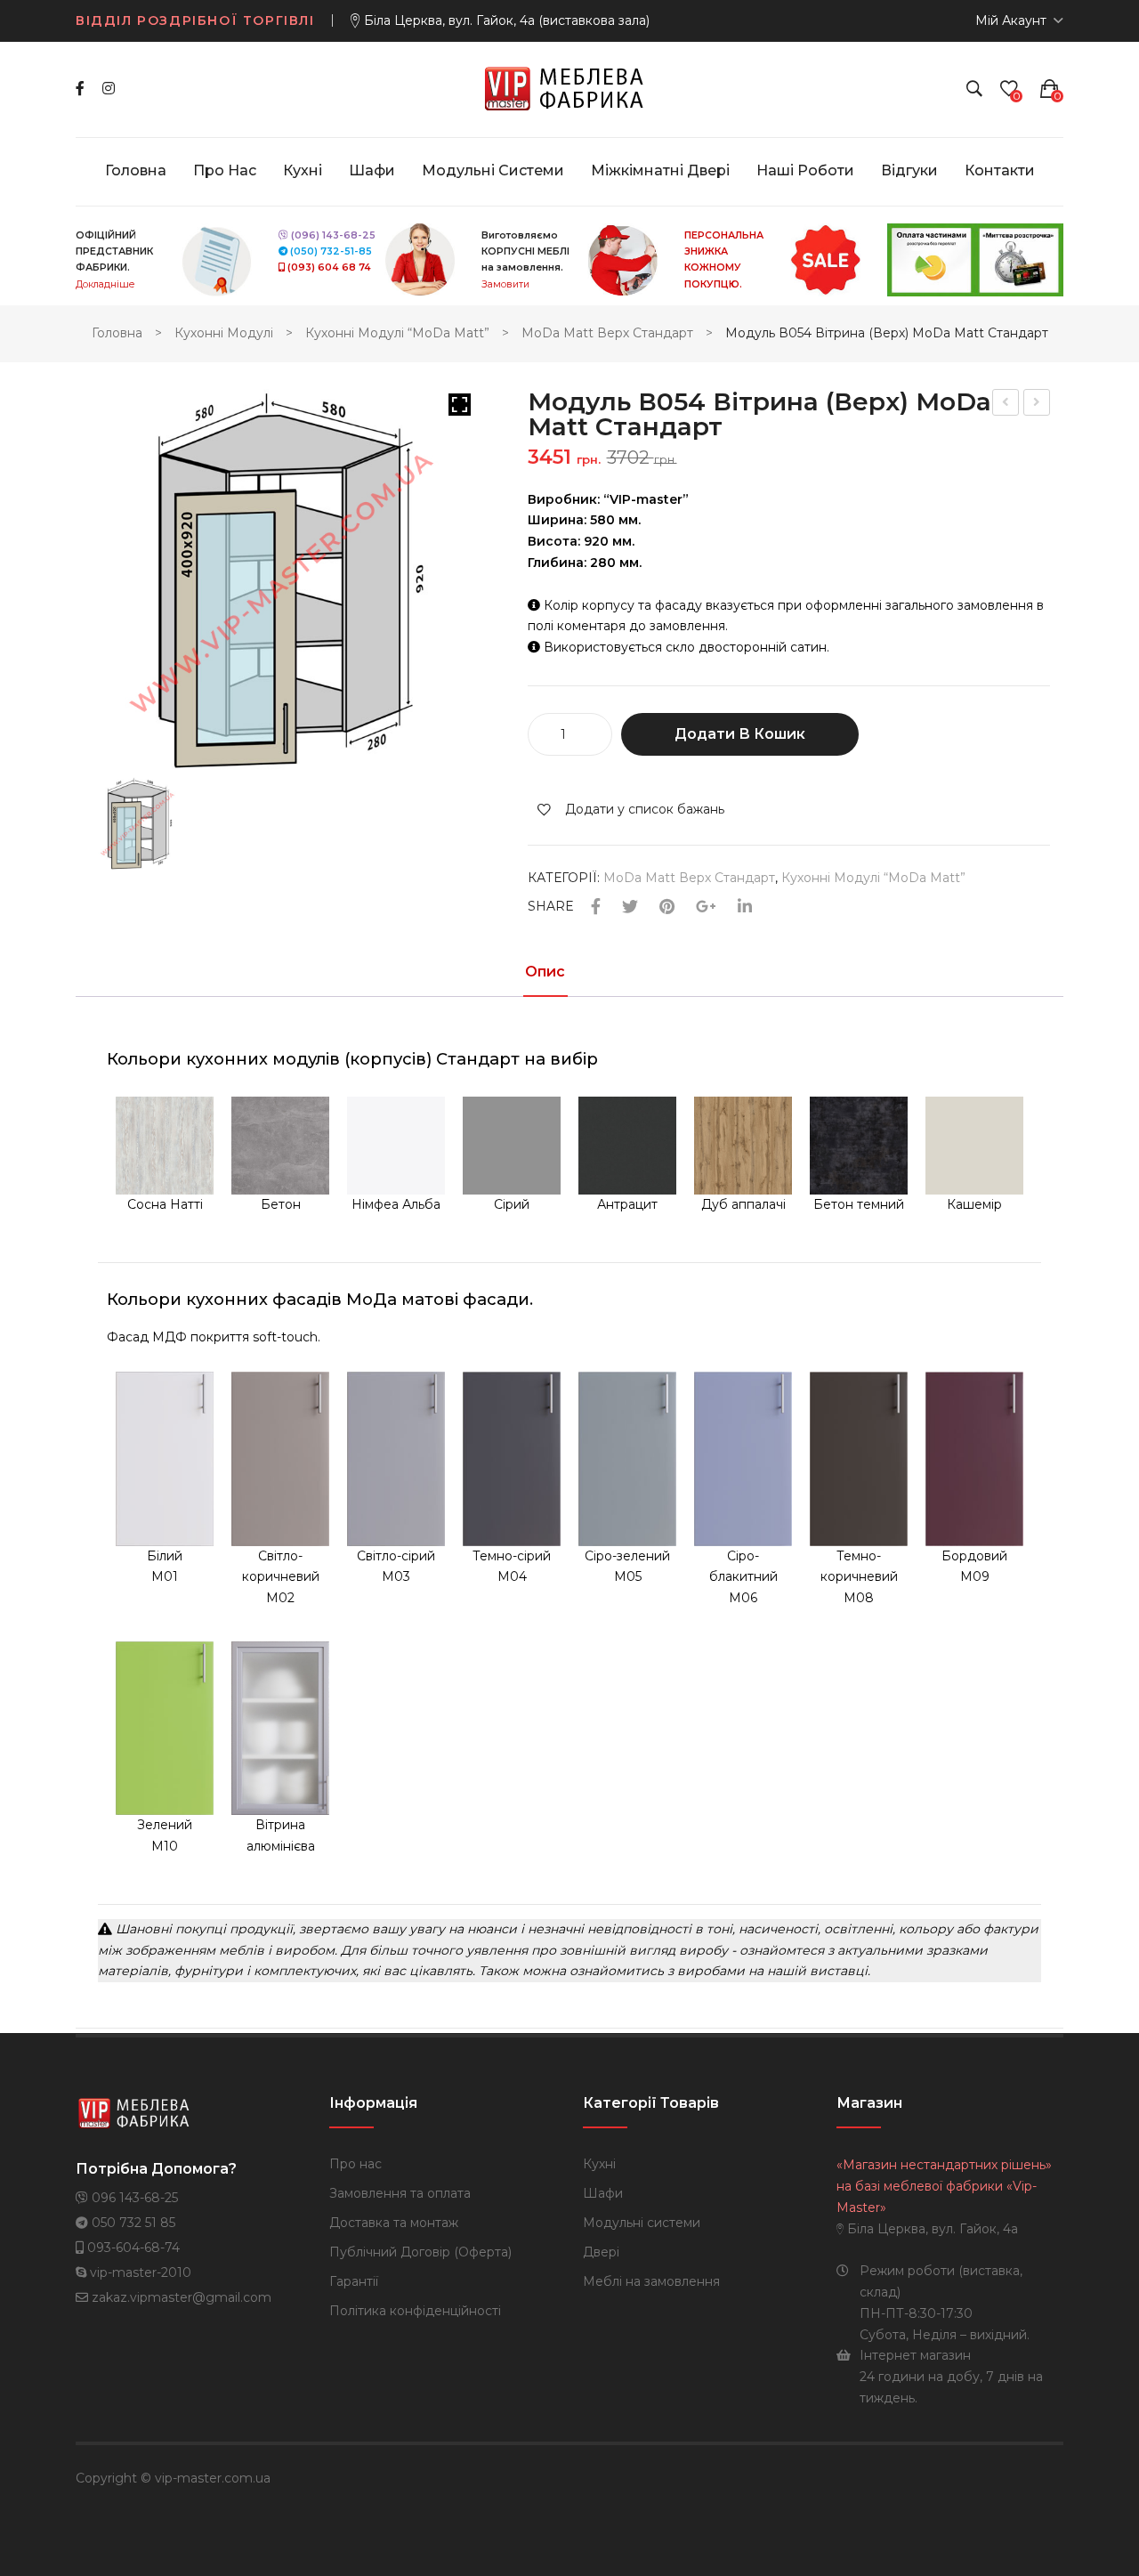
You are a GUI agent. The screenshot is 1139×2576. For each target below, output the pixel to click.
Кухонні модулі (224, 333)
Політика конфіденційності (415, 2311)
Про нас (355, 2164)
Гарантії (354, 2281)
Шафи (603, 2193)
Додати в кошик (740, 734)
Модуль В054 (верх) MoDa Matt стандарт (1006, 405)
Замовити (505, 284)
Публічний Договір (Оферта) (420, 2252)
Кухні (599, 2164)
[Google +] (706, 907)
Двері (601, 2252)
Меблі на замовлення (651, 2281)
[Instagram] (109, 89)
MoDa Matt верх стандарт (607, 333)
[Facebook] (80, 89)
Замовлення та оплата (400, 2193)
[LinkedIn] (745, 907)
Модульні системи (642, 2223)
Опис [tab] (545, 972)
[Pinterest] (667, 907)
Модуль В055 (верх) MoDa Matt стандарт (1038, 405)
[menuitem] (136, 171)
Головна (117, 333)
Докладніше (105, 284)
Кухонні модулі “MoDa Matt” (397, 333)
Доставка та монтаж (394, 2223)
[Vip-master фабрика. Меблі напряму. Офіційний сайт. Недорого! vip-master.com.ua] (570, 88)
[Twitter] (630, 907)
